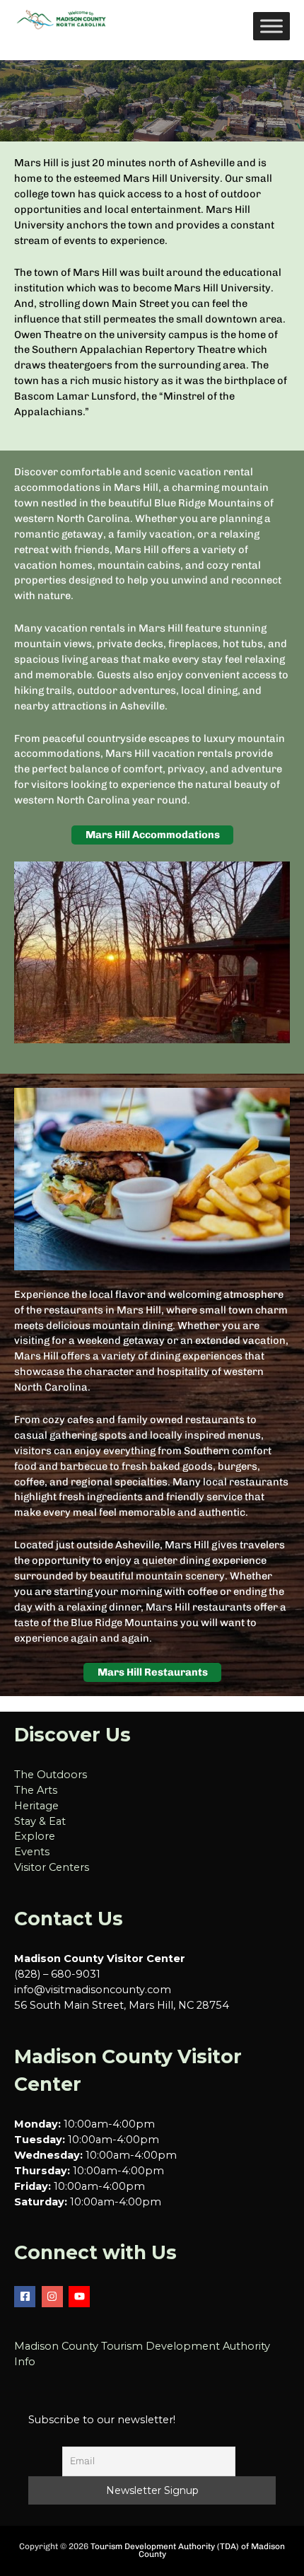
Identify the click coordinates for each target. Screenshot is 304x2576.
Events (32, 1852)
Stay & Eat (40, 1821)
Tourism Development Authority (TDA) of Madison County (188, 2551)
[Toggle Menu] (271, 26)
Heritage (36, 1806)
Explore (35, 1836)
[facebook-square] (27, 2297)
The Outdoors (51, 1775)
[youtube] (81, 2297)
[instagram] (54, 2297)
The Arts (36, 1790)
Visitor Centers (52, 1867)
